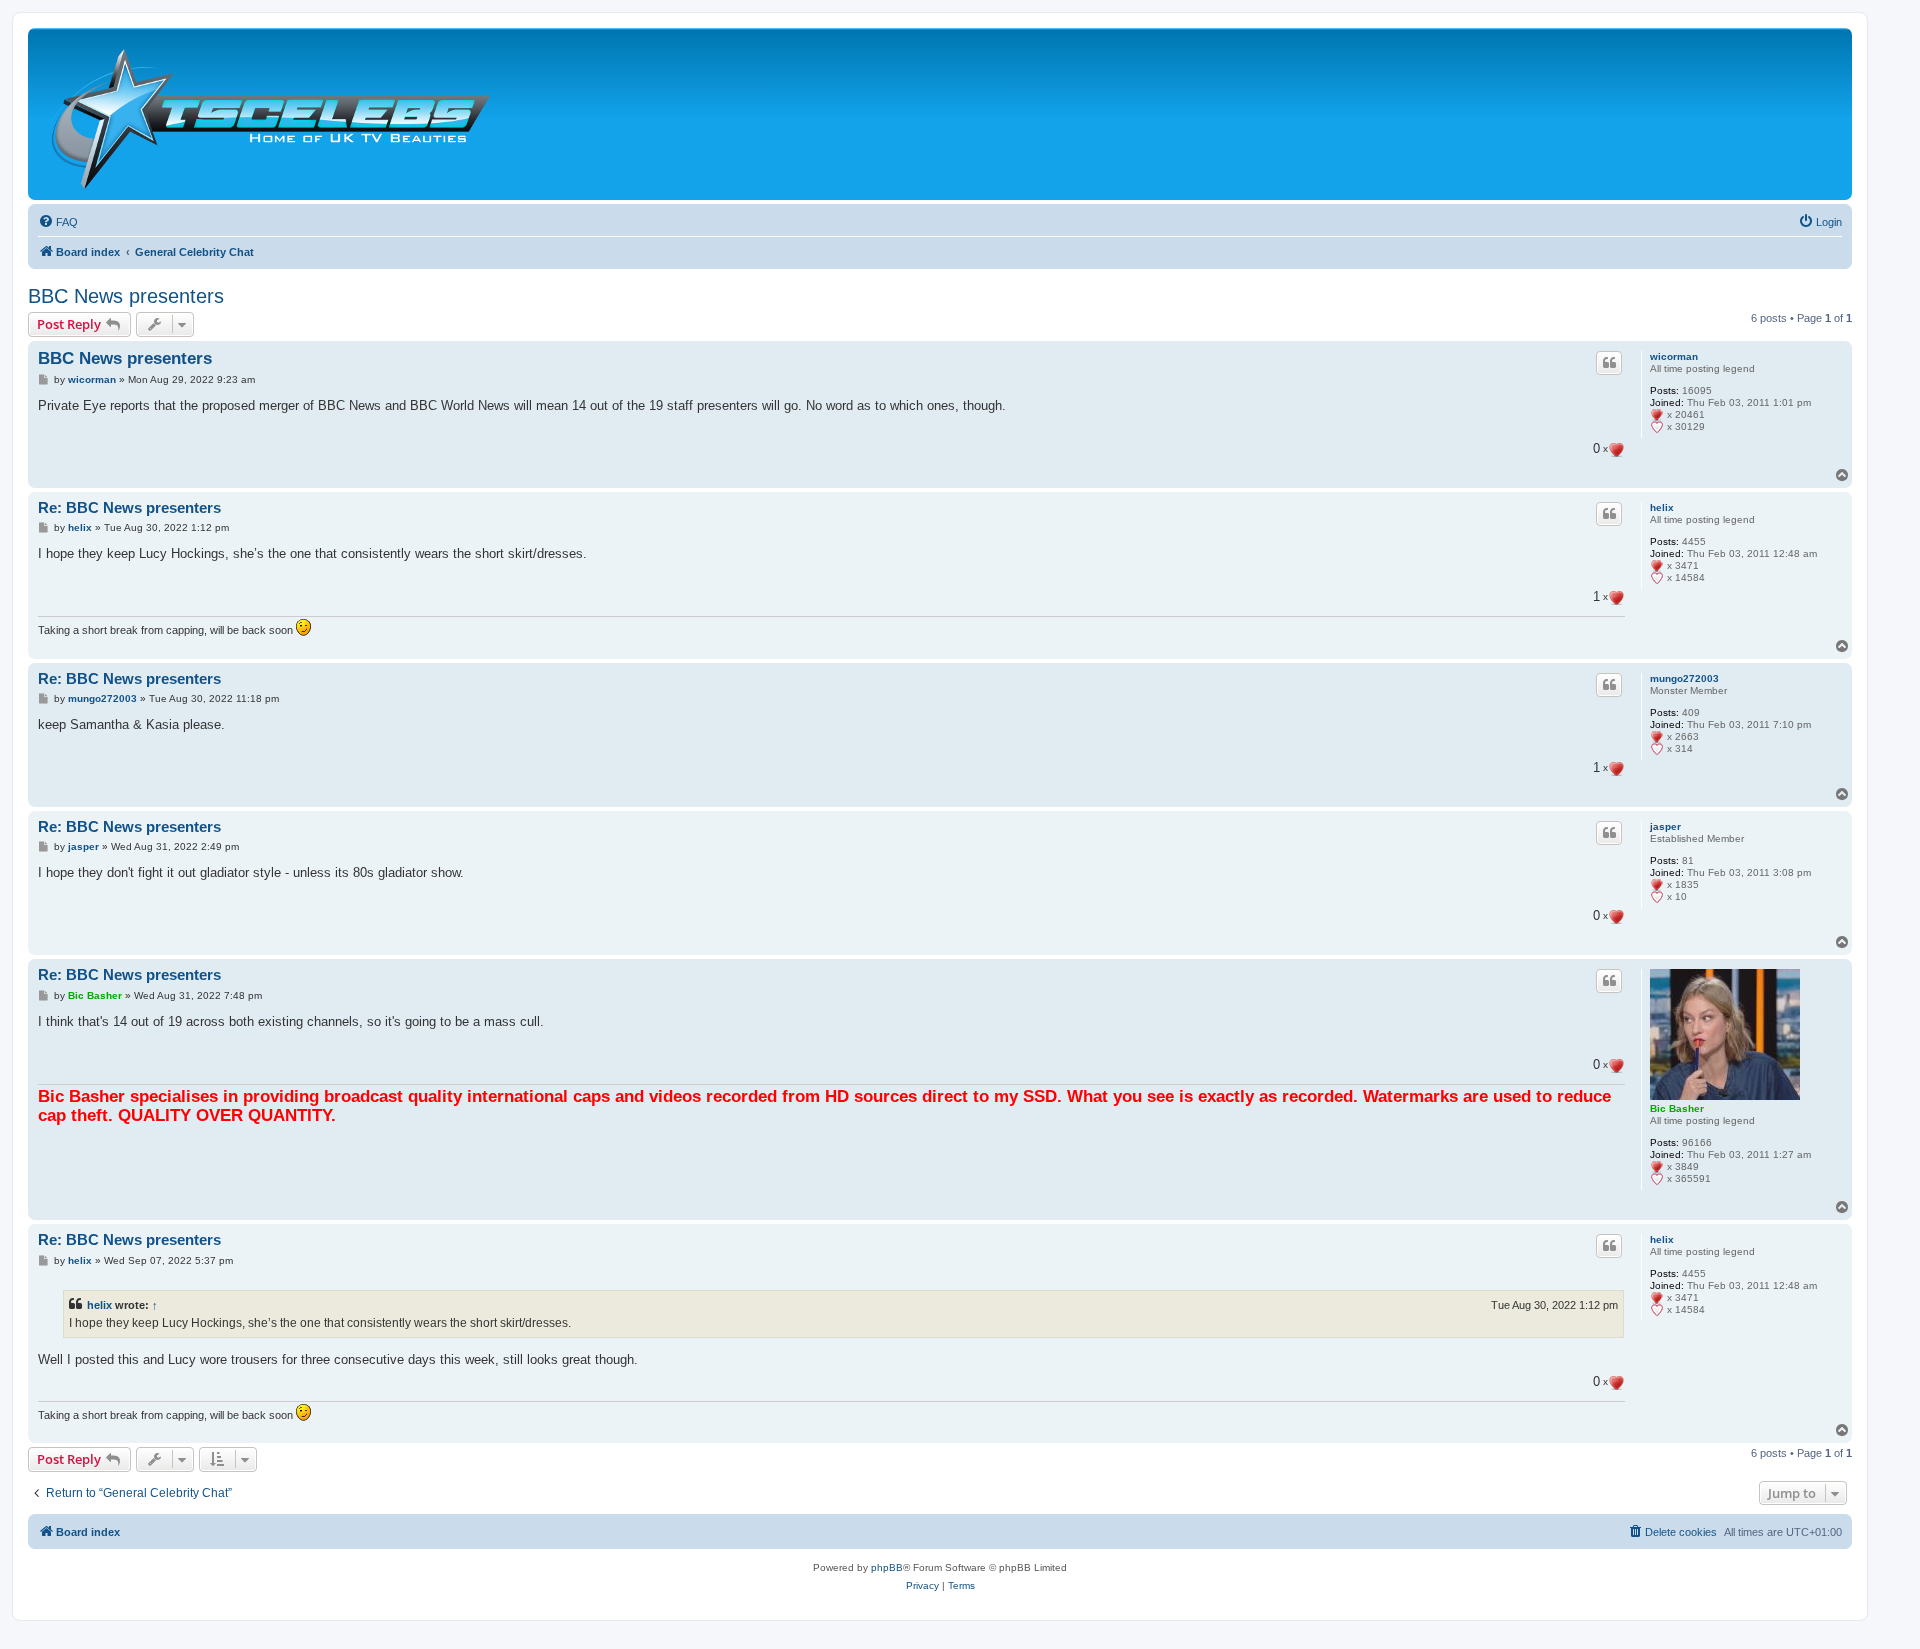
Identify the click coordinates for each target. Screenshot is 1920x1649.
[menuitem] (58, 222)
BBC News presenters (126, 296)
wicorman (1674, 356)
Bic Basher (1677, 1108)
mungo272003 (1684, 678)
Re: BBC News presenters (129, 507)
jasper (1665, 826)
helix (1662, 507)
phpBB (887, 1567)
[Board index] (270, 114)
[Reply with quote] (1609, 363)
